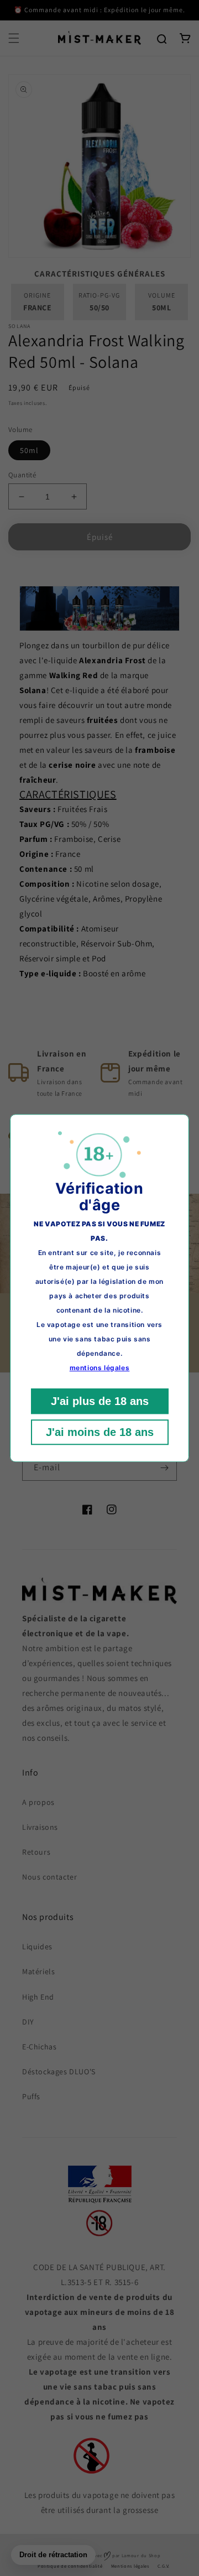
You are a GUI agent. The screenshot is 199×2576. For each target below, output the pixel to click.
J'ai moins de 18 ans (100, 1432)
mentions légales (100, 1368)
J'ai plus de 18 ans (100, 1401)
